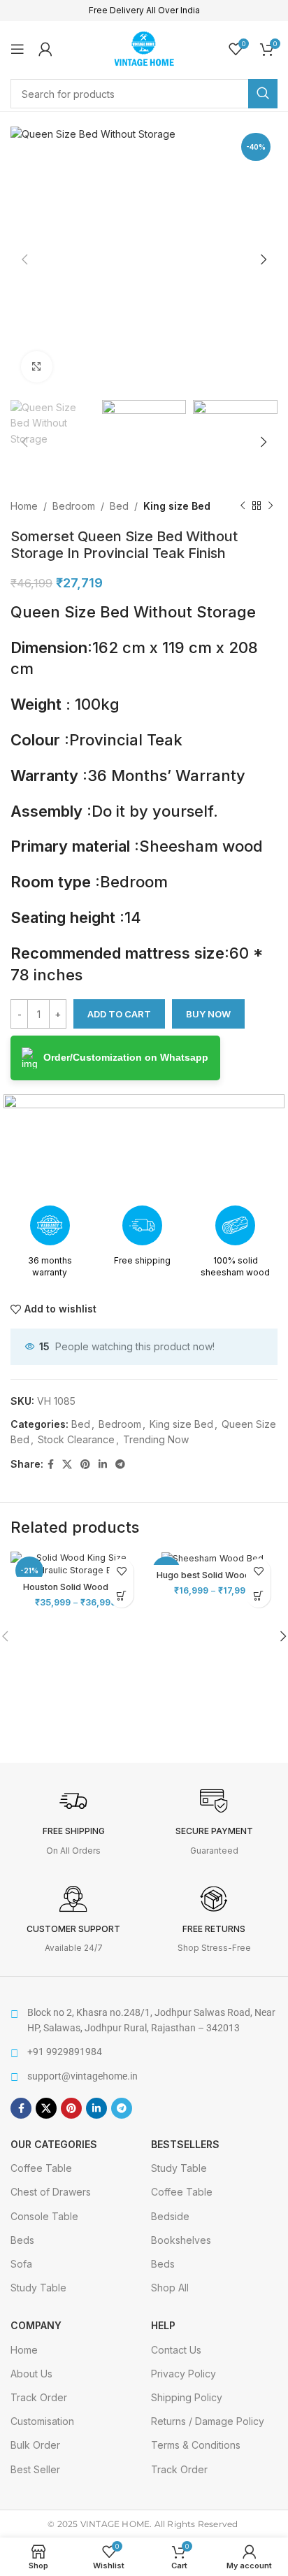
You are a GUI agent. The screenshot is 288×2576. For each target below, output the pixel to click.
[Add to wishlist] (121, 1571)
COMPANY (36, 2325)
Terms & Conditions (196, 2445)
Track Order (39, 2397)
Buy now (208, 1014)
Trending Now (156, 1439)
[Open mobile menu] (17, 49)
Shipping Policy (187, 2397)
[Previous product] (243, 506)
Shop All (170, 2288)
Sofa (21, 2264)
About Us (31, 2374)
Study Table (38, 2288)
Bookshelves (181, 2240)
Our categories (54, 2144)
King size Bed (177, 506)
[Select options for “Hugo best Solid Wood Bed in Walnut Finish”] (258, 1595)
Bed (119, 506)
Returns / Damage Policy (208, 2421)
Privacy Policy (183, 2374)
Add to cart (119, 1014)
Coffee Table (41, 2168)
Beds (22, 2240)
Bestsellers (185, 2144)
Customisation (42, 2421)
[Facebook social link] (51, 1465)
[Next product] (271, 506)
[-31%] (213, 1558)
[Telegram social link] (120, 1465)
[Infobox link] (74, 1822)
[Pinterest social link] (85, 1465)
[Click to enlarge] (37, 367)
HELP (163, 2325)
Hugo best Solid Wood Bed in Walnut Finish (213, 1580)
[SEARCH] (263, 94)
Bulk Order (35, 2445)
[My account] (45, 49)
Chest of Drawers (51, 2192)
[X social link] (67, 1465)
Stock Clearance (76, 1439)
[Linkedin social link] (103, 1465)
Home (24, 506)
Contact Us (176, 2350)
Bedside (170, 2216)
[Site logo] (144, 47)
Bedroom (74, 506)
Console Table (44, 2216)
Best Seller (35, 2469)
